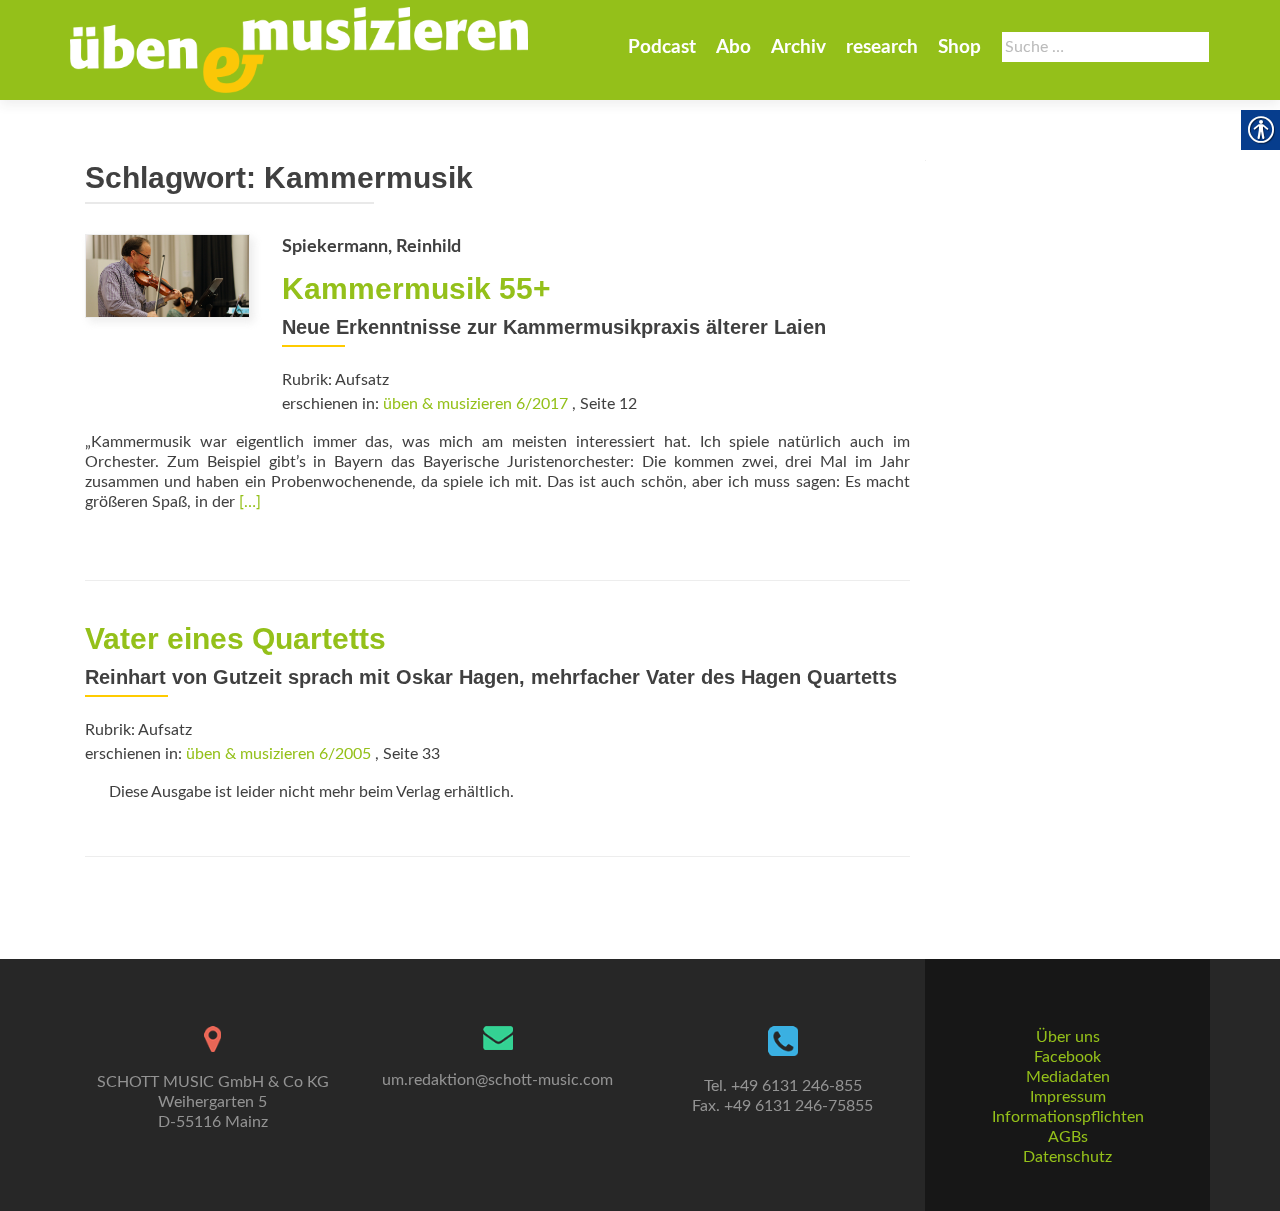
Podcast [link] (662, 47)
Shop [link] (959, 47)
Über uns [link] (1068, 1037)
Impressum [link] (1068, 1097)
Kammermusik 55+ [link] (416, 288)
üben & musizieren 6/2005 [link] (278, 754)
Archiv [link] (798, 47)
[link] (299, 50)
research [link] (882, 47)
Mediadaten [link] (1068, 1077)
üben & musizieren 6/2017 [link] (475, 404)
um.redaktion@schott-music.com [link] (497, 1080)
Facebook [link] (1067, 1057)
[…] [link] (250, 502)
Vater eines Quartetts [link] (235, 638)
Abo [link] (733, 47)
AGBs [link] (1068, 1137)
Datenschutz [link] (1067, 1157)
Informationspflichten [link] (1068, 1117)
